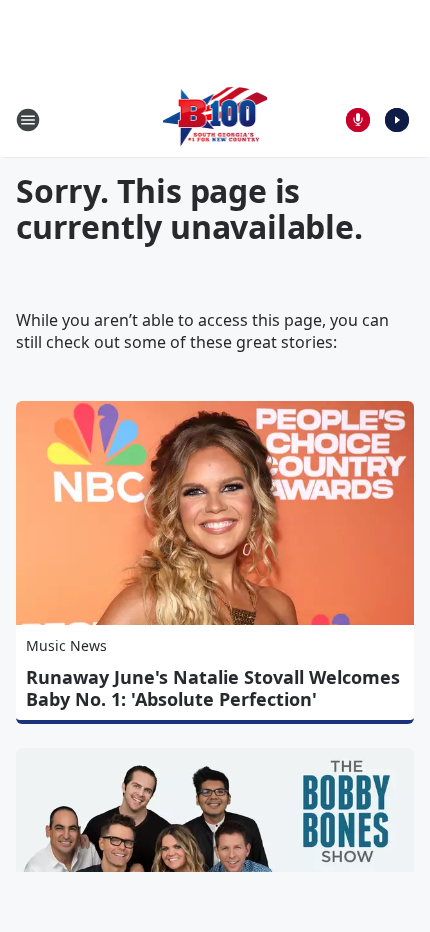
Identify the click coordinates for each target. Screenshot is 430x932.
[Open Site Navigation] (28, 120)
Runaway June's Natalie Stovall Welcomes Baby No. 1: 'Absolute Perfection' (213, 688)
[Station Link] (215, 119)
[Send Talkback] (358, 120)
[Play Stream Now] (397, 120)
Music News (66, 645)
